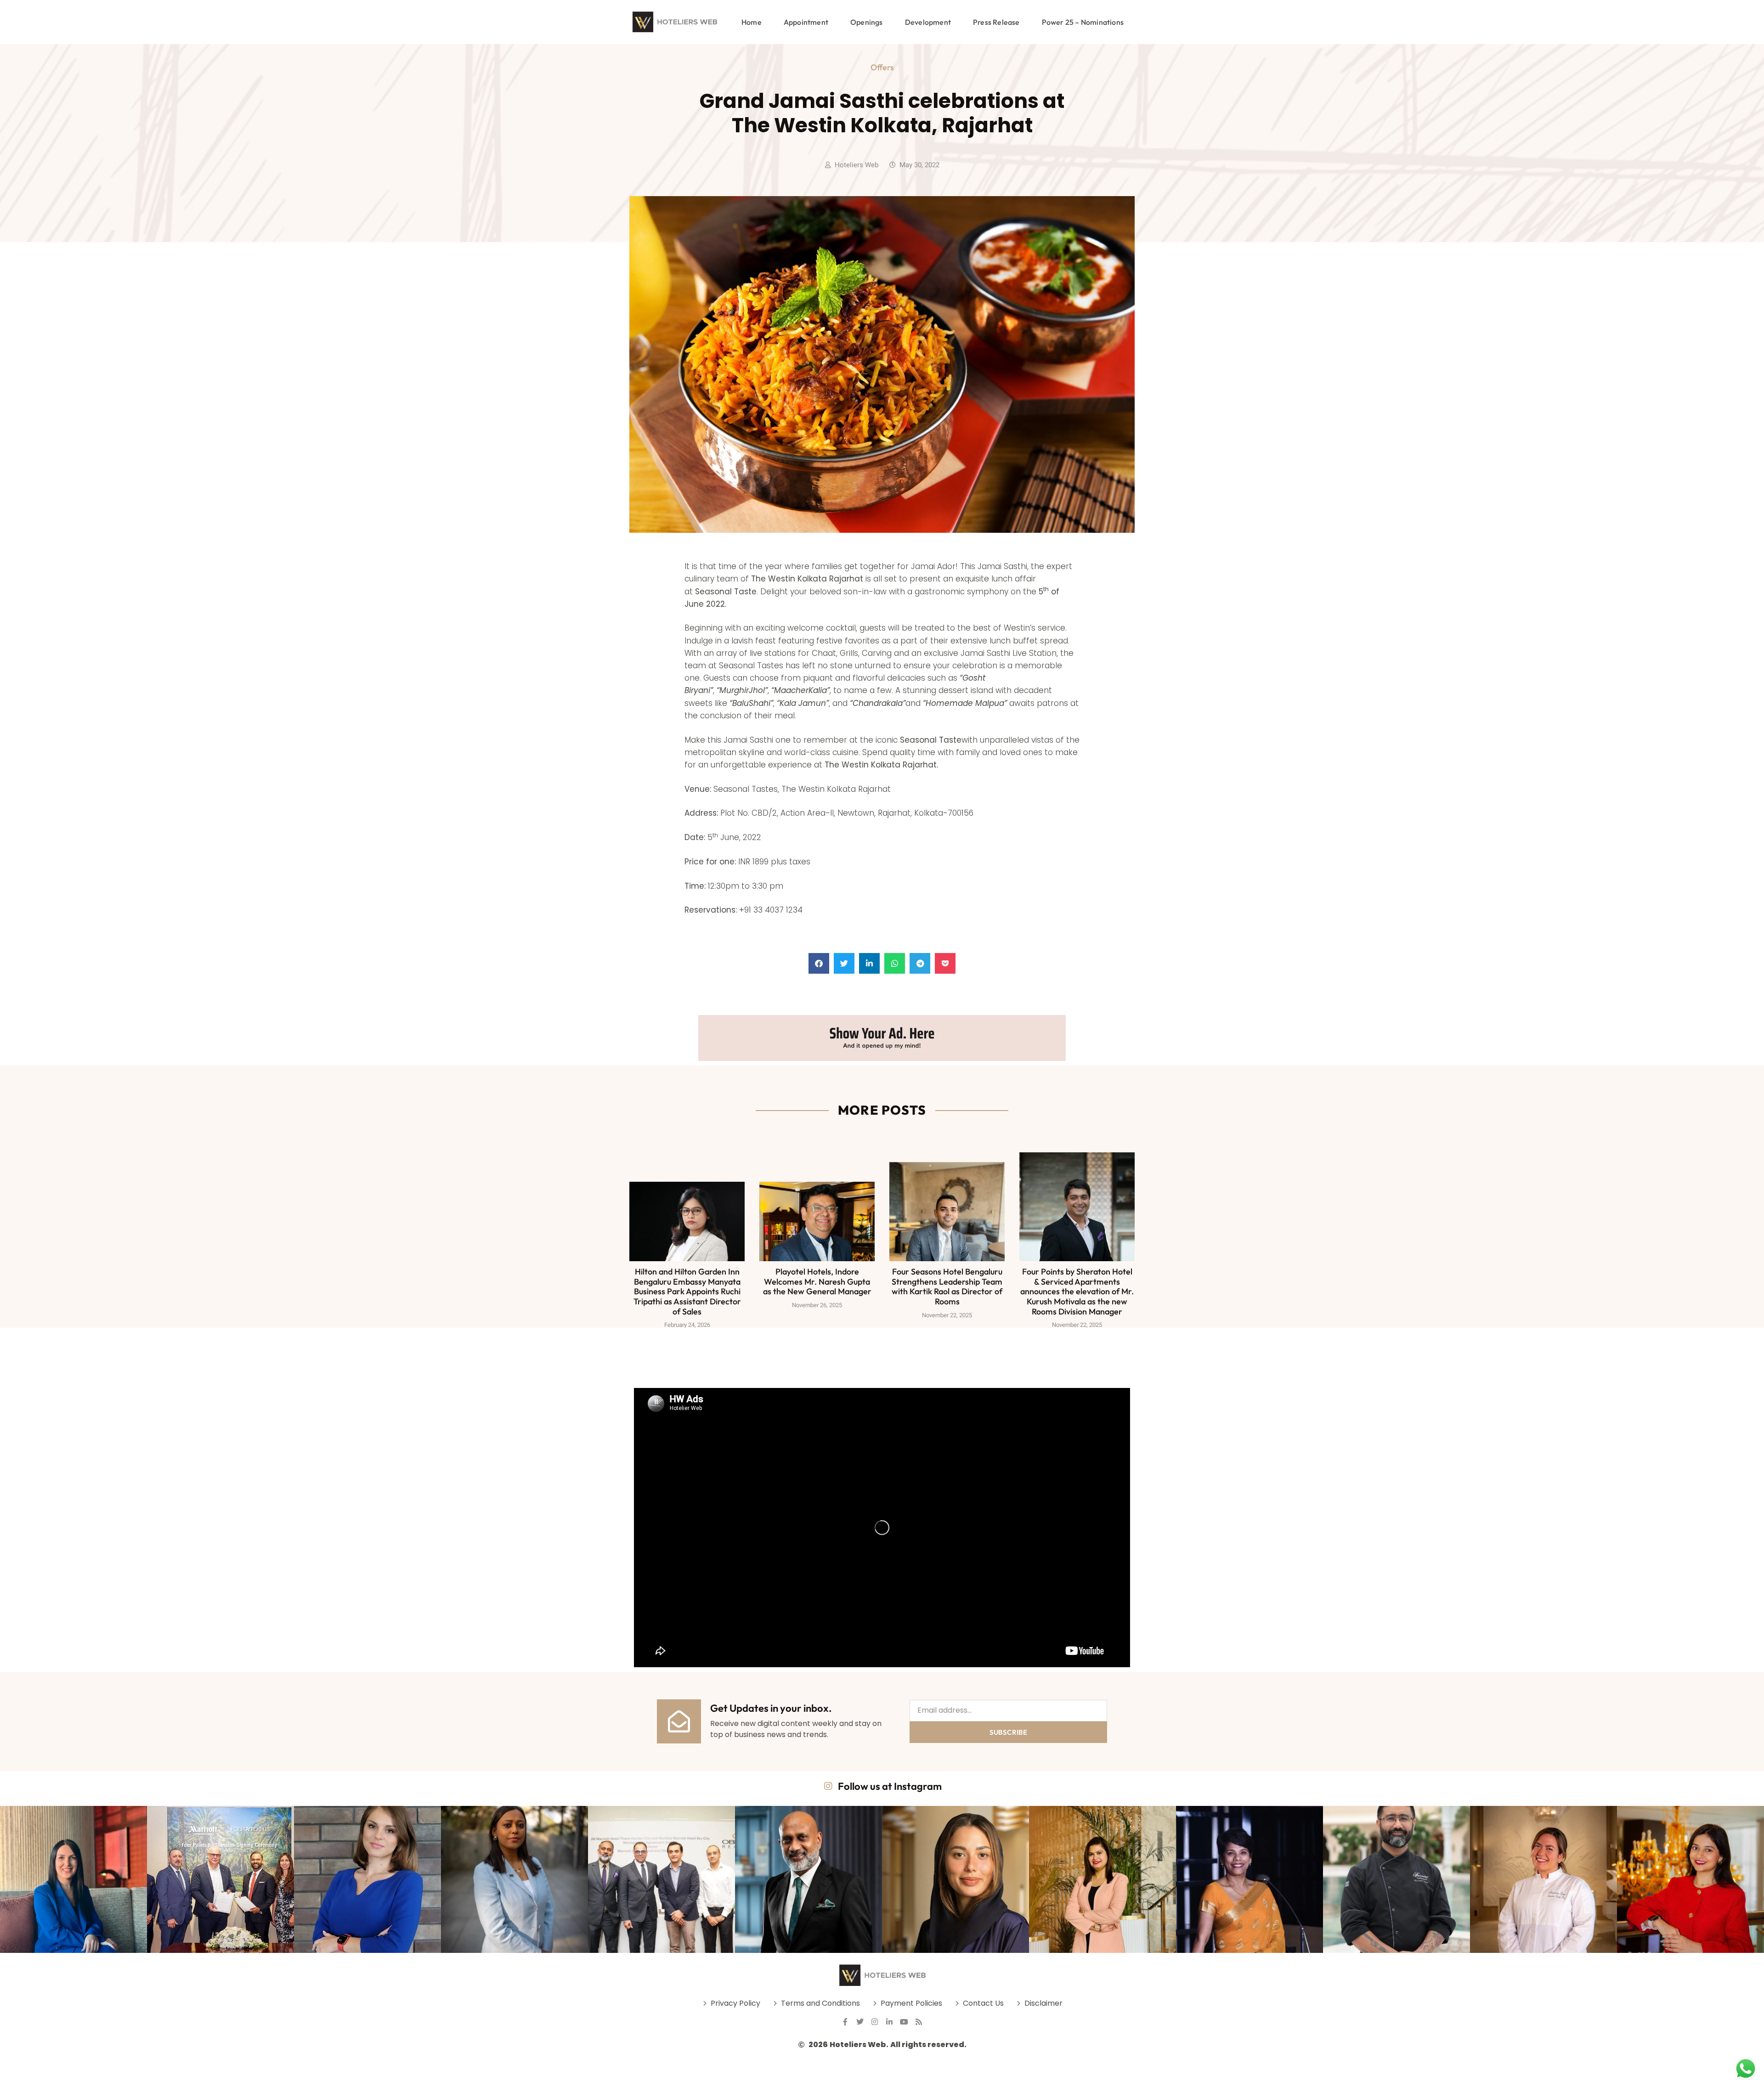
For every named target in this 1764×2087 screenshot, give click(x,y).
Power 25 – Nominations (1083, 22)
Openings (867, 22)
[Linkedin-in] (889, 2022)
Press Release (996, 22)
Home (752, 22)
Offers (882, 67)
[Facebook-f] (845, 2022)
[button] (819, 963)
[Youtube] (904, 2022)
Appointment (806, 22)
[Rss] (919, 2022)
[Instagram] (875, 2022)
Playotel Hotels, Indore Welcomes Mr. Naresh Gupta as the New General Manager (817, 1281)
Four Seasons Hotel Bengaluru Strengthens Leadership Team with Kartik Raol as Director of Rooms (947, 1286)
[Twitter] (860, 2022)
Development (928, 22)
